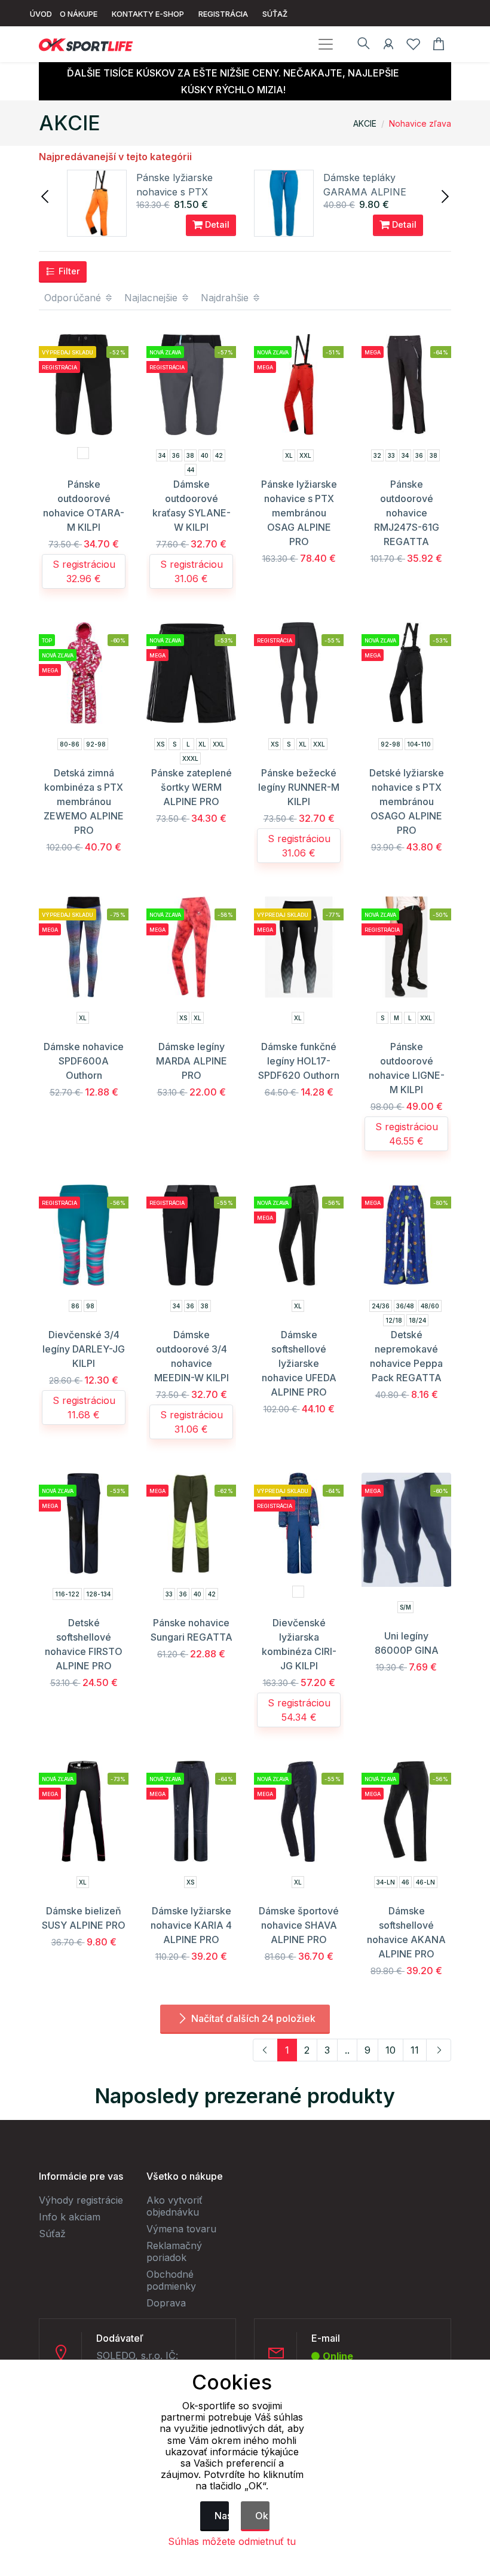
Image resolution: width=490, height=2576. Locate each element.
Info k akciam (70, 2217)
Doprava (166, 2303)
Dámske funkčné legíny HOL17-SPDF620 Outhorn (299, 1061)
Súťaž (52, 2234)
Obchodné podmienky (171, 2280)
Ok (262, 2516)
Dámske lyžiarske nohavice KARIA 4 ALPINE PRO (191, 1925)
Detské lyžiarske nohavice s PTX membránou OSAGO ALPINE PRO (407, 801)
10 (391, 2050)
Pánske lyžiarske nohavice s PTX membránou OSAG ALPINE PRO (299, 513)
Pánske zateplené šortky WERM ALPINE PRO (192, 787)
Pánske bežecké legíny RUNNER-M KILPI (299, 787)
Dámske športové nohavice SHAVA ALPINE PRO (299, 1925)
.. (347, 2050)
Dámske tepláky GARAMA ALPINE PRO (365, 192)
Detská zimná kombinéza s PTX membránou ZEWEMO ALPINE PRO (84, 801)
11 (415, 2050)
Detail (216, 224)
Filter (68, 271)
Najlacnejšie (152, 298)
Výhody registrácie (81, 2200)
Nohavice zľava (420, 123)
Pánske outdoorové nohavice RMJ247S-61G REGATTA (407, 513)
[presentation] (46, 195)
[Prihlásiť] (388, 46)
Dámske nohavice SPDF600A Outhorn (84, 1061)
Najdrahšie (226, 298)
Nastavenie (222, 2516)
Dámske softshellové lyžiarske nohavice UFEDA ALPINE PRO (299, 1363)
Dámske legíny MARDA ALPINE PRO (192, 1061)
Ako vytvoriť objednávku (174, 2206)
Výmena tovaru (181, 2229)
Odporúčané (74, 298)
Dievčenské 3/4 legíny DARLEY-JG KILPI (84, 1349)
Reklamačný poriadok (174, 2251)
